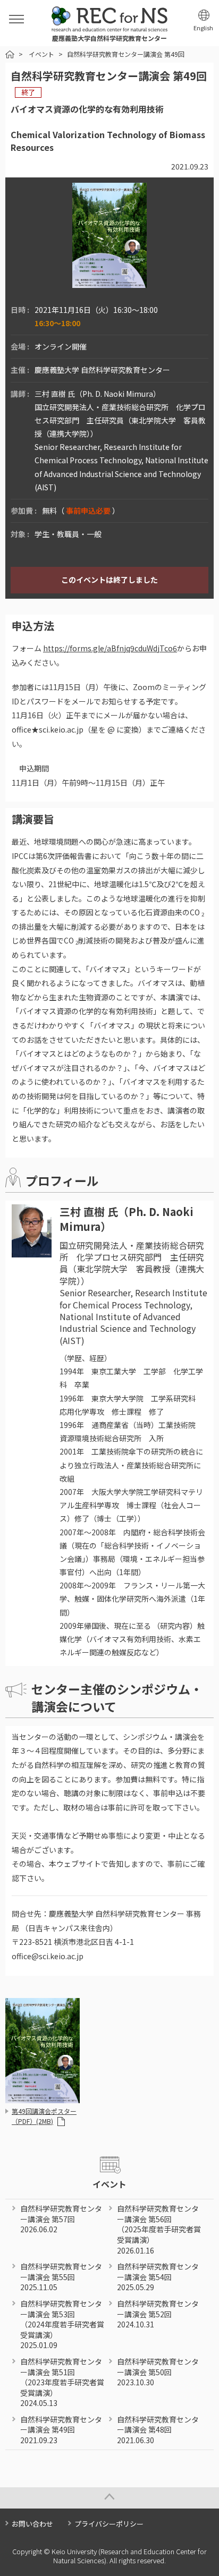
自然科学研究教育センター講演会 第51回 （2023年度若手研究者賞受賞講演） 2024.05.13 (62, 2382)
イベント (41, 54)
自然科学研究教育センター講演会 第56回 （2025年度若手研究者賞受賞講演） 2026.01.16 (159, 2229)
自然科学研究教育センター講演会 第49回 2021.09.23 (61, 2430)
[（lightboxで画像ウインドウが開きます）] (109, 282)
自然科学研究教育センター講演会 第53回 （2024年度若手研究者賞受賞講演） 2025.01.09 (62, 2324)
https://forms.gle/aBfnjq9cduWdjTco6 (110, 648)
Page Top (109, 2498)
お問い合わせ (32, 2524)
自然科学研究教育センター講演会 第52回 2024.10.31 (158, 2314)
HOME (10, 54)
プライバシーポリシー (109, 2524)
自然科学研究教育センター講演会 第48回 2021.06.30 (158, 2430)
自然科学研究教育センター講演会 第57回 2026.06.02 (61, 2219)
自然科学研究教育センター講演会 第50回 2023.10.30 (158, 2372)
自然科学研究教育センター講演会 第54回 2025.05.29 (158, 2277)
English (203, 28)
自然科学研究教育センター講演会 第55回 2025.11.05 (61, 2277)
